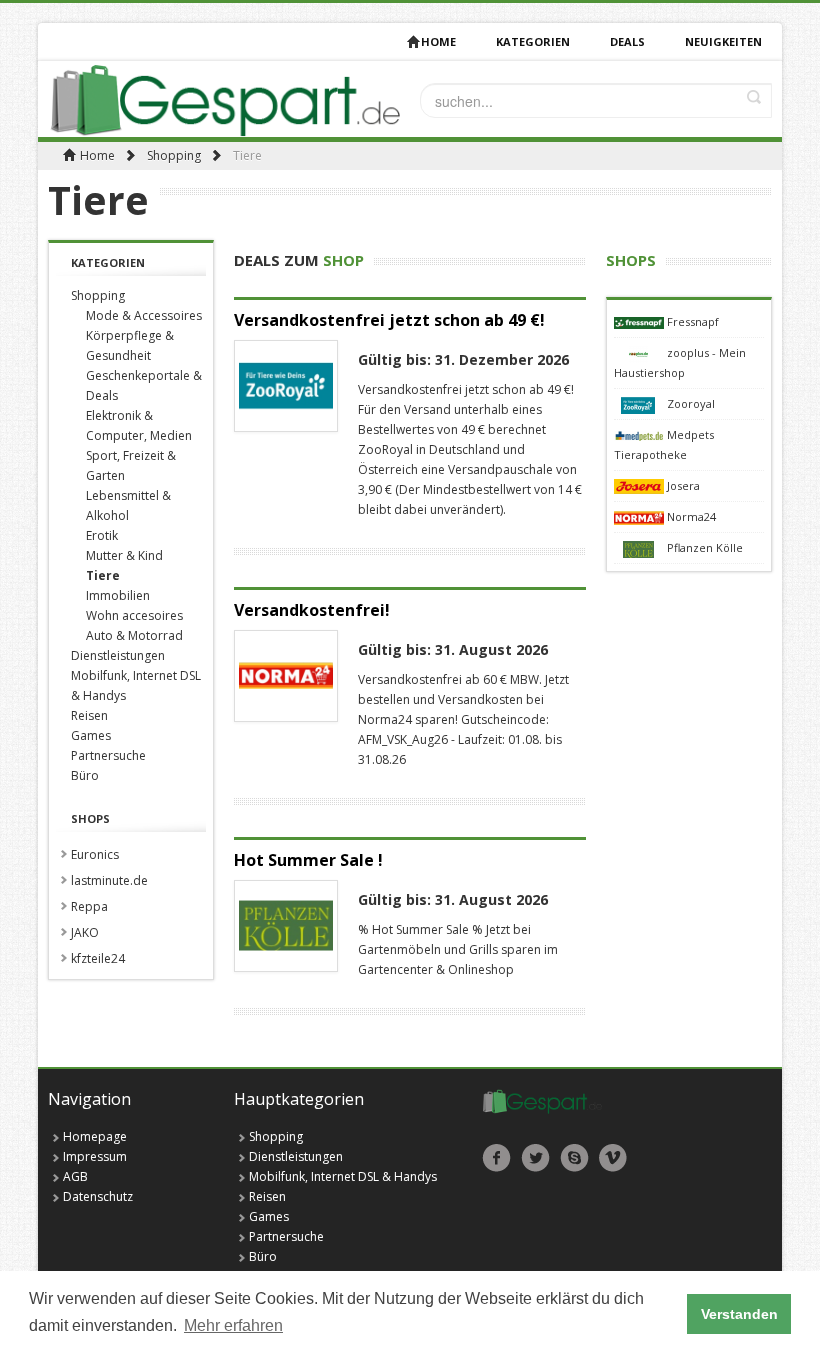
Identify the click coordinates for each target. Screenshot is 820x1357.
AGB (75, 1176)
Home (438, 41)
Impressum (95, 1156)
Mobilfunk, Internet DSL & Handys (343, 1176)
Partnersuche (108, 755)
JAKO (85, 932)
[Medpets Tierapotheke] (640, 434)
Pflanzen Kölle (705, 547)
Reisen (89, 715)
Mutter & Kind (124, 555)
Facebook (496, 1158)
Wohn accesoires (134, 615)
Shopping (174, 155)
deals (627, 41)
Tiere (103, 575)
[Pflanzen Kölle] (640, 547)
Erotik (102, 535)
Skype (574, 1158)
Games (91, 735)
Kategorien (533, 41)
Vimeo (613, 1158)
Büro (85, 775)
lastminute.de (109, 880)
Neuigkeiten (723, 41)
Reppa (89, 906)
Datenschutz (98, 1196)
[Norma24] (640, 516)
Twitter (535, 1158)
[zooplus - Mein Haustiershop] (640, 352)
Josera (683, 485)
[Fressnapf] (640, 321)
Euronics (95, 854)
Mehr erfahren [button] (233, 1325)
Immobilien (118, 595)
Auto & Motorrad (134, 635)
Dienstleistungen (118, 655)
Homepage (95, 1136)
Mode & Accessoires (144, 315)
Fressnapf (693, 321)
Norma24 (691, 516)
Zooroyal (691, 403)
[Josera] (640, 485)
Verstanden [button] (739, 1314)
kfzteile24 (98, 958)
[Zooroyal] (640, 403)
